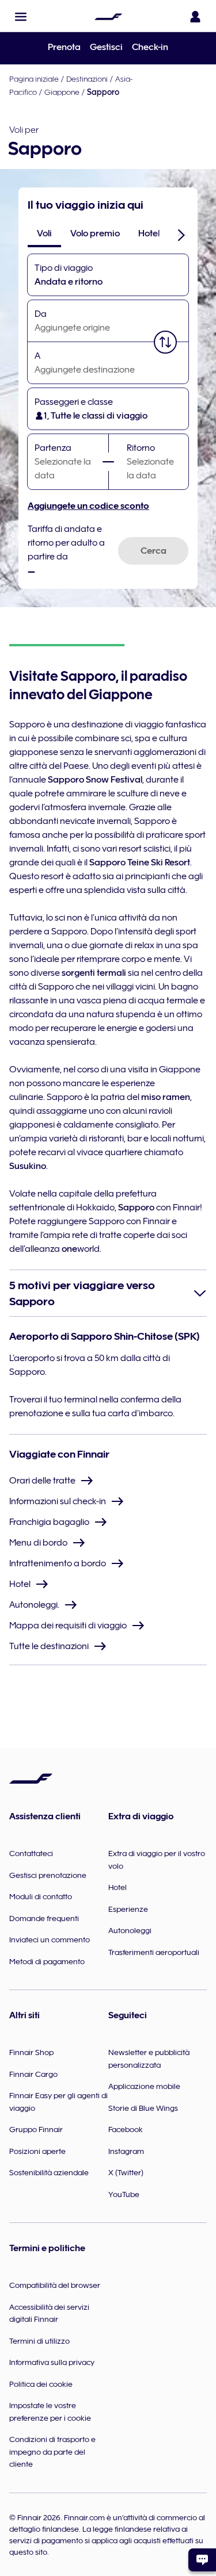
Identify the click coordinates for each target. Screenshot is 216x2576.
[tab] (44, 233)
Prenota (64, 47)
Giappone (62, 92)
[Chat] (202, 2560)
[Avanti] (181, 235)
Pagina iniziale (34, 79)
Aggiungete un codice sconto (88, 506)
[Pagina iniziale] (108, 17)
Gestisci (106, 47)
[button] (21, 17)
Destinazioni (87, 79)
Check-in (150, 47)
